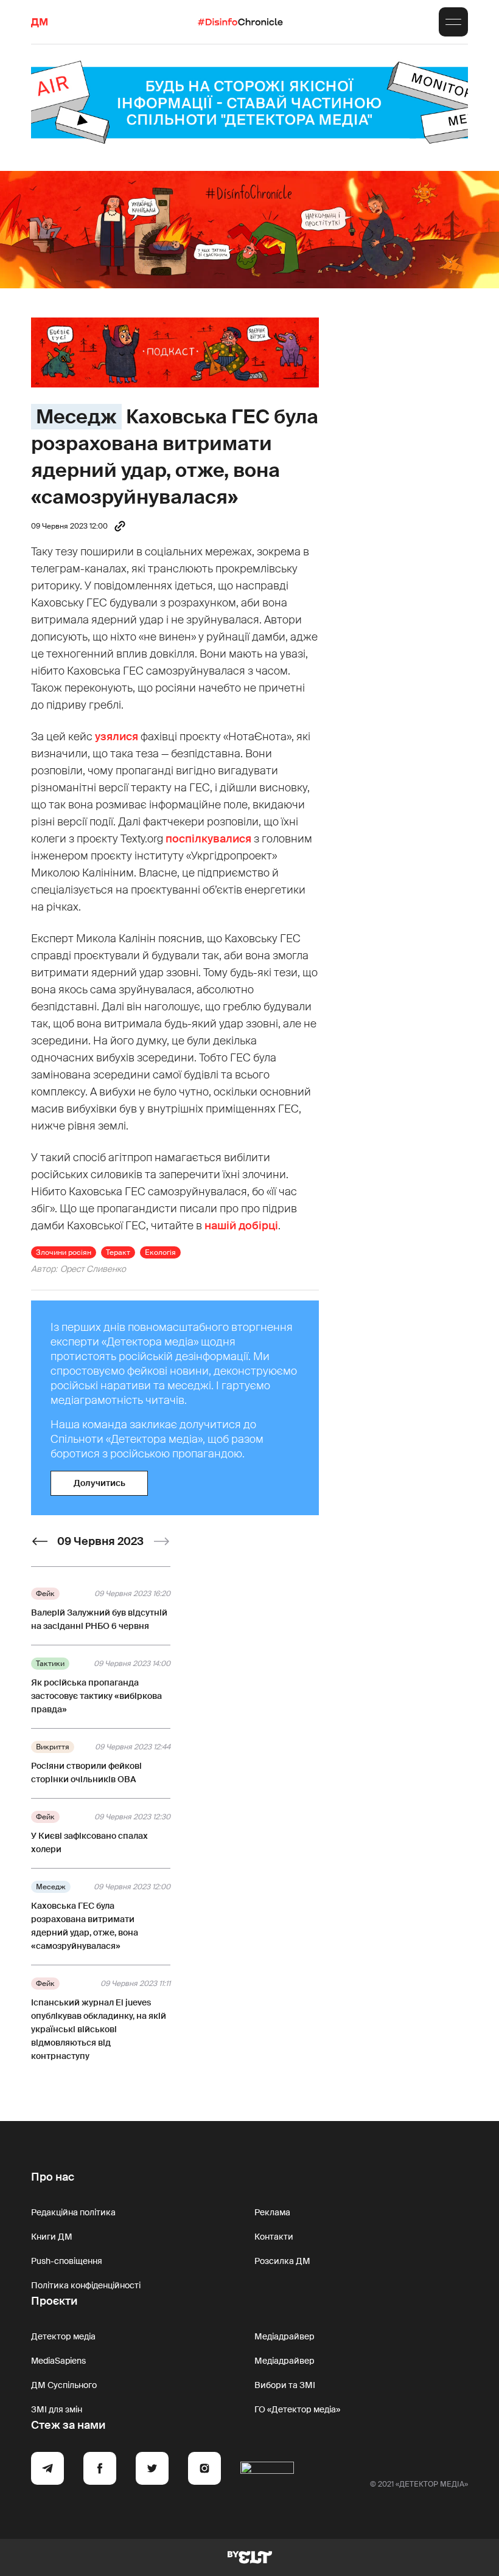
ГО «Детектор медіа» (297, 2409)
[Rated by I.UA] (267, 2470)
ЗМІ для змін (57, 2409)
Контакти (274, 2237)
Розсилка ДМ (282, 2261)
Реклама (272, 2212)
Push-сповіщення (67, 2261)
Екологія (160, 1252)
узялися (117, 737)
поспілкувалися (208, 839)
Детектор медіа (63, 2336)
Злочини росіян (64, 1252)
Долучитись (99, 1483)
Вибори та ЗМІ (285, 2385)
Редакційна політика (73, 2212)
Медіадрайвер (284, 2336)
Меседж (76, 417)
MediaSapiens (58, 2361)
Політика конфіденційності (86, 2285)
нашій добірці (241, 1226)
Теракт (118, 1252)
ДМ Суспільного (64, 2385)
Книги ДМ (52, 2237)
